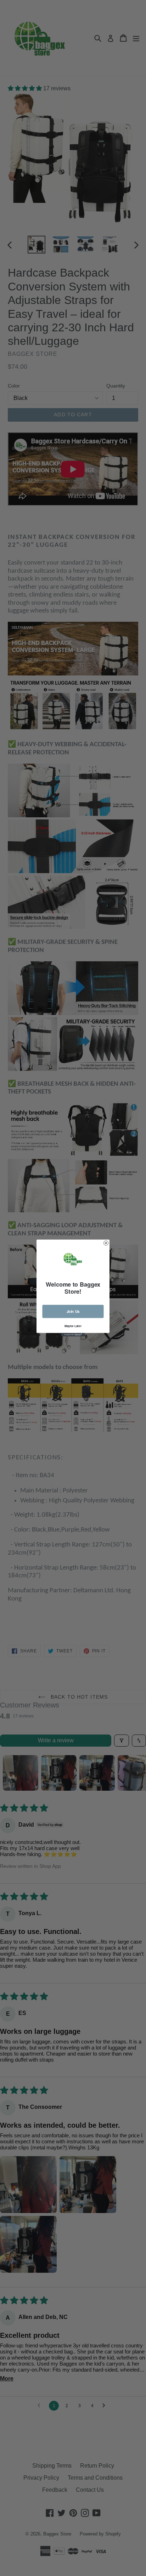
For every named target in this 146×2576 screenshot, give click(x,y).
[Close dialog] (106, 1243)
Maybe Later (73, 1326)
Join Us (73, 1311)
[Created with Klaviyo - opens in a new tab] (73, 1335)
